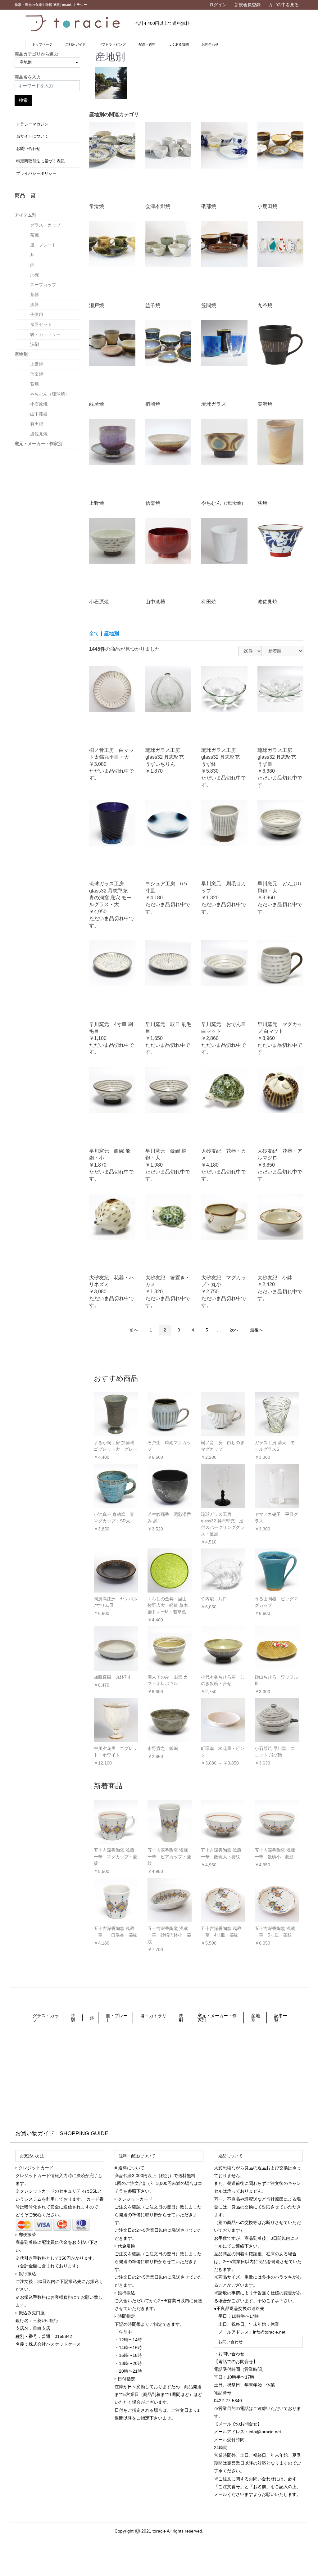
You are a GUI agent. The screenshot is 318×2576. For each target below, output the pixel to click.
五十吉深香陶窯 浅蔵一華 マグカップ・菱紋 (116, 1857)
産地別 (21, 354)
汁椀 (34, 275)
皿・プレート (43, 245)
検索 (23, 100)
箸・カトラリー (45, 334)
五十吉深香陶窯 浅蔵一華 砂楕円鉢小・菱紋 (169, 1935)
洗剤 (34, 344)
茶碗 (34, 235)
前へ (134, 1330)
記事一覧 (281, 2018)
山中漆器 (39, 414)
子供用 (37, 314)
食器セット (41, 324)
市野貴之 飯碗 (163, 1748)
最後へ (257, 1330)
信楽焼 (37, 374)
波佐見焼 (39, 434)
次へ (234, 1330)
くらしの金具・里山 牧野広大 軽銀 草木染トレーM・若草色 (168, 1605)
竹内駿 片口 (214, 1599)
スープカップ (43, 285)
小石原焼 (39, 404)
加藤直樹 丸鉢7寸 (112, 1677)
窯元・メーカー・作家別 (39, 444)
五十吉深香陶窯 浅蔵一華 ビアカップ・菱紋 (169, 1857)
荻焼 (34, 384)
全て (94, 633)
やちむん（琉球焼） (50, 394)
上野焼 (37, 364)
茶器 (34, 295)
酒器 (34, 305)
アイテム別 (25, 215)
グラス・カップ (45, 225)
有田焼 (37, 424)
